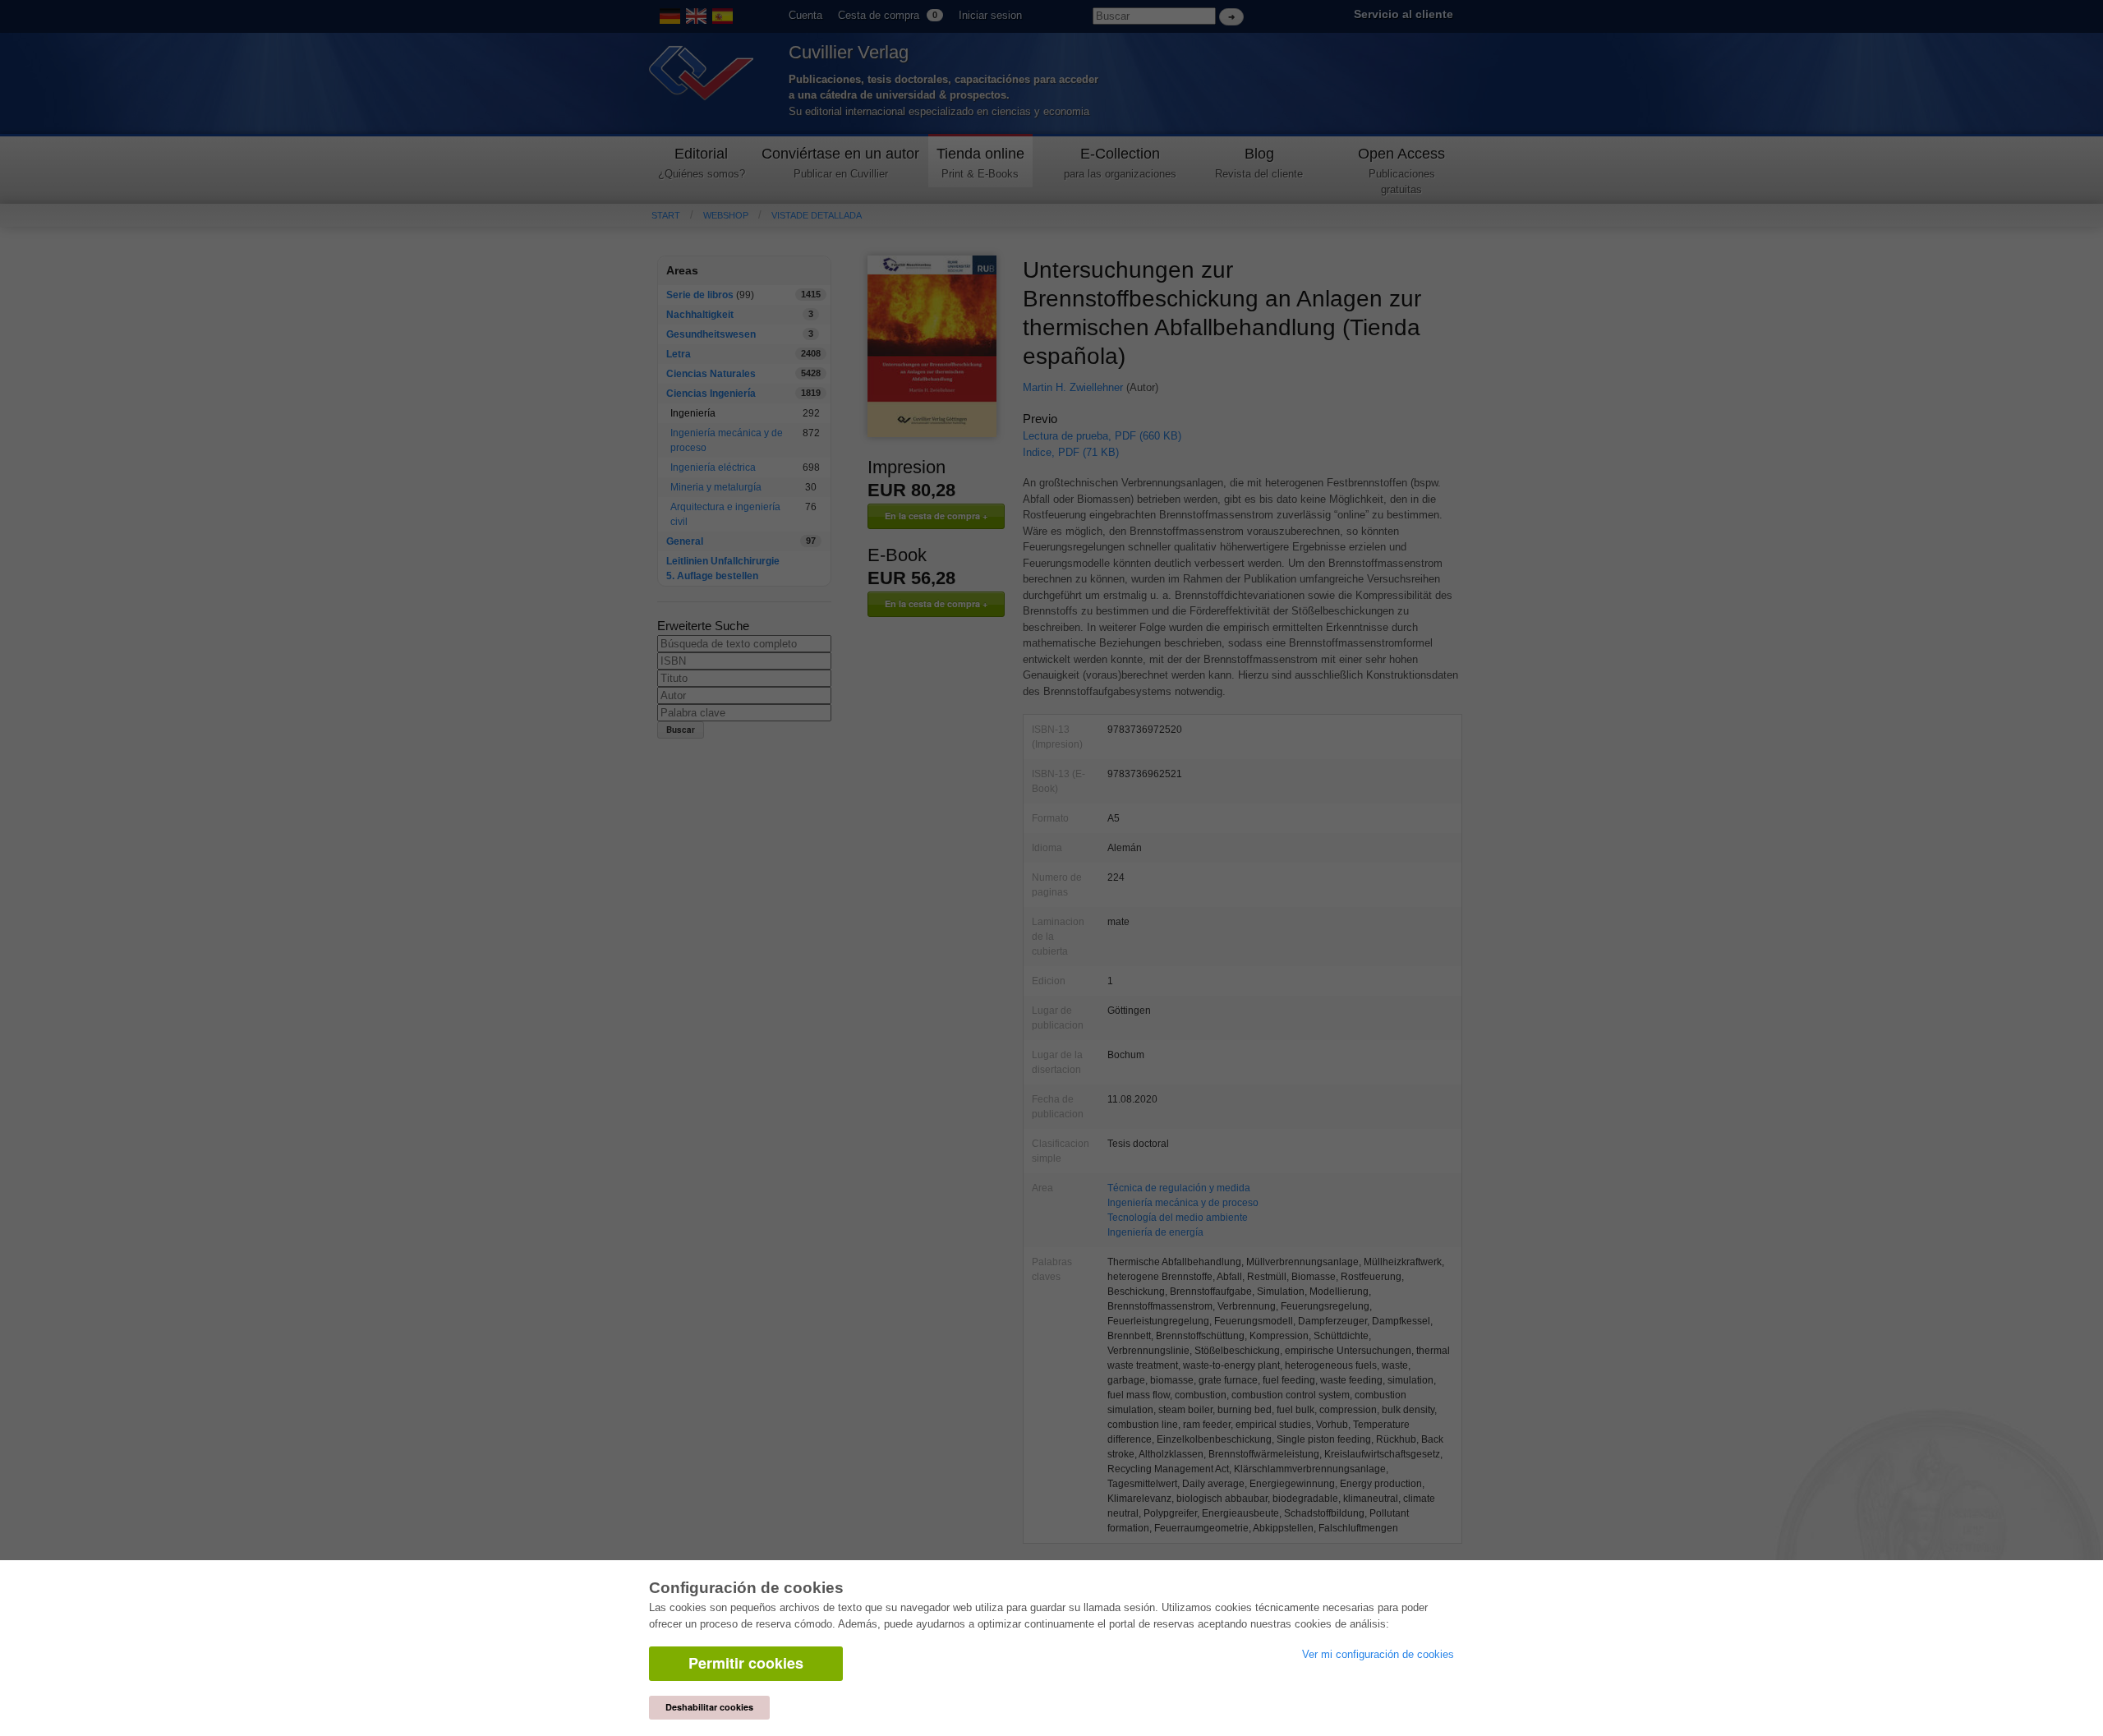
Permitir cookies (746, 1663)
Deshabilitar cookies (709, 1707)
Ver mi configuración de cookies (1378, 1654)
